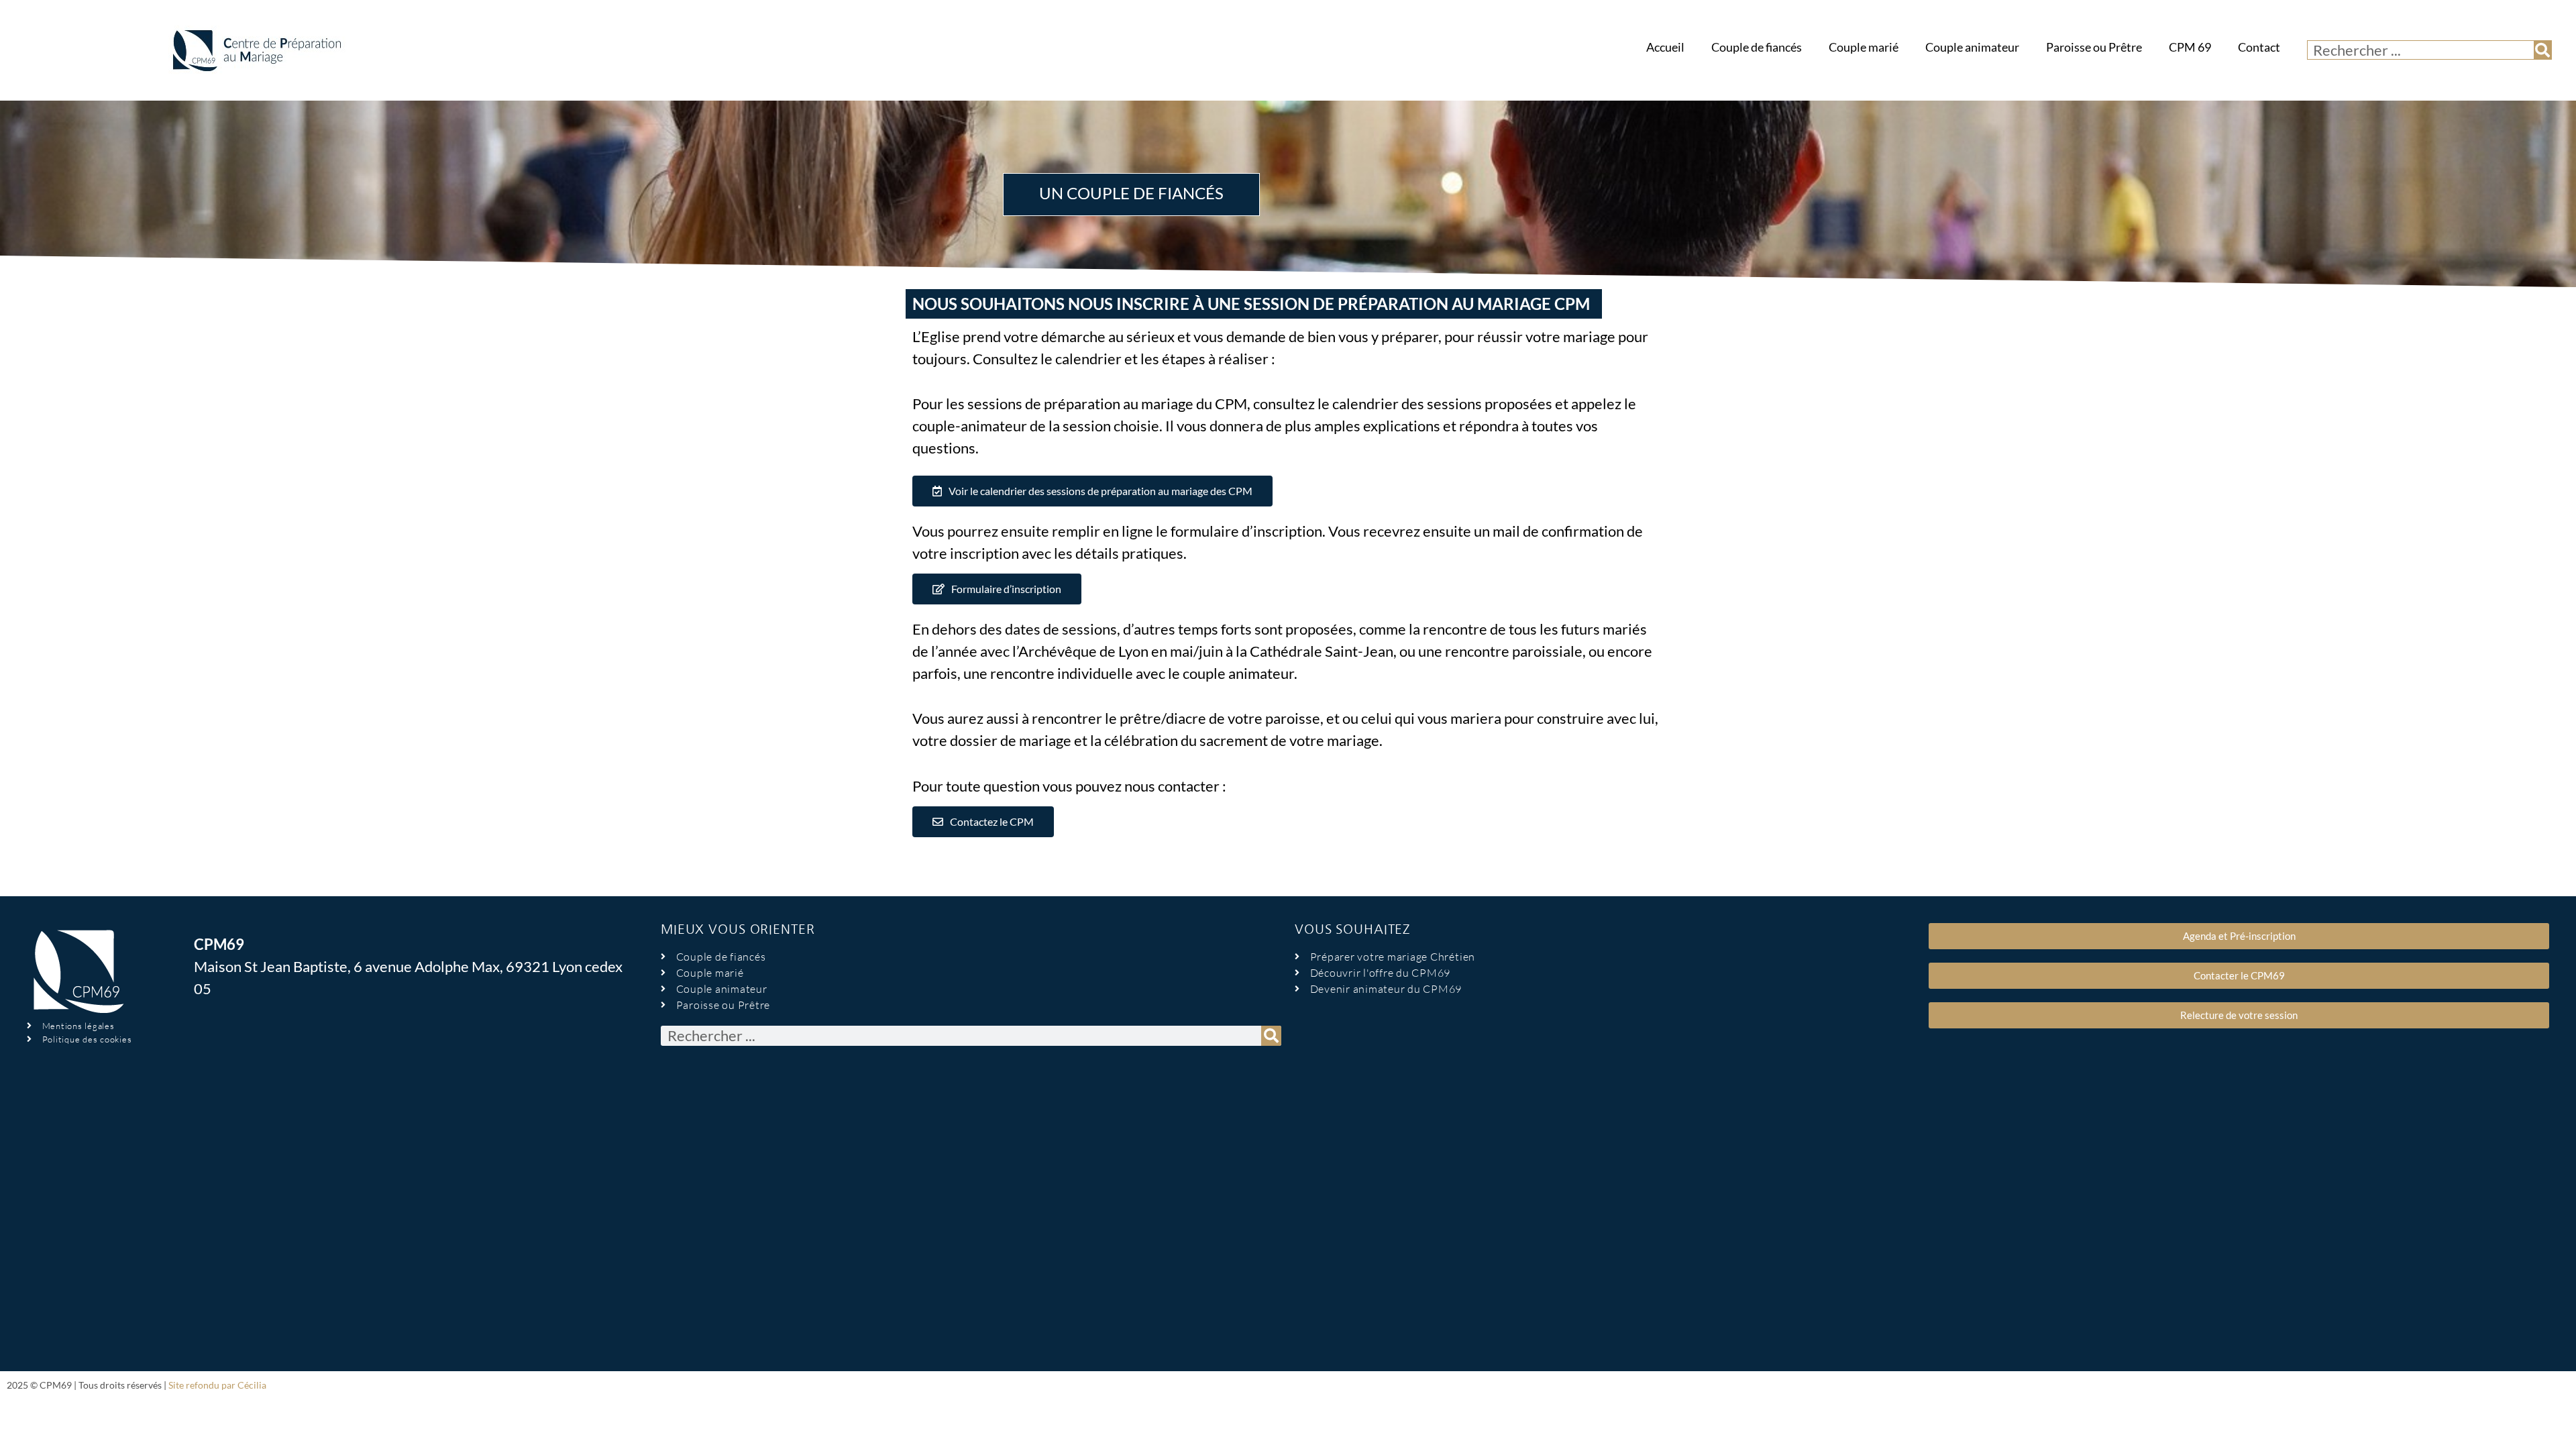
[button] (1092, 491)
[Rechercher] (2542, 50)
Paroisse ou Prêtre (2094, 47)
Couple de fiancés (1757, 47)
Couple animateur (1972, 47)
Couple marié (1864, 47)
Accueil (1665, 47)
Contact (2259, 47)
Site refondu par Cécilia (217, 1385)
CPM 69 (2190, 47)
